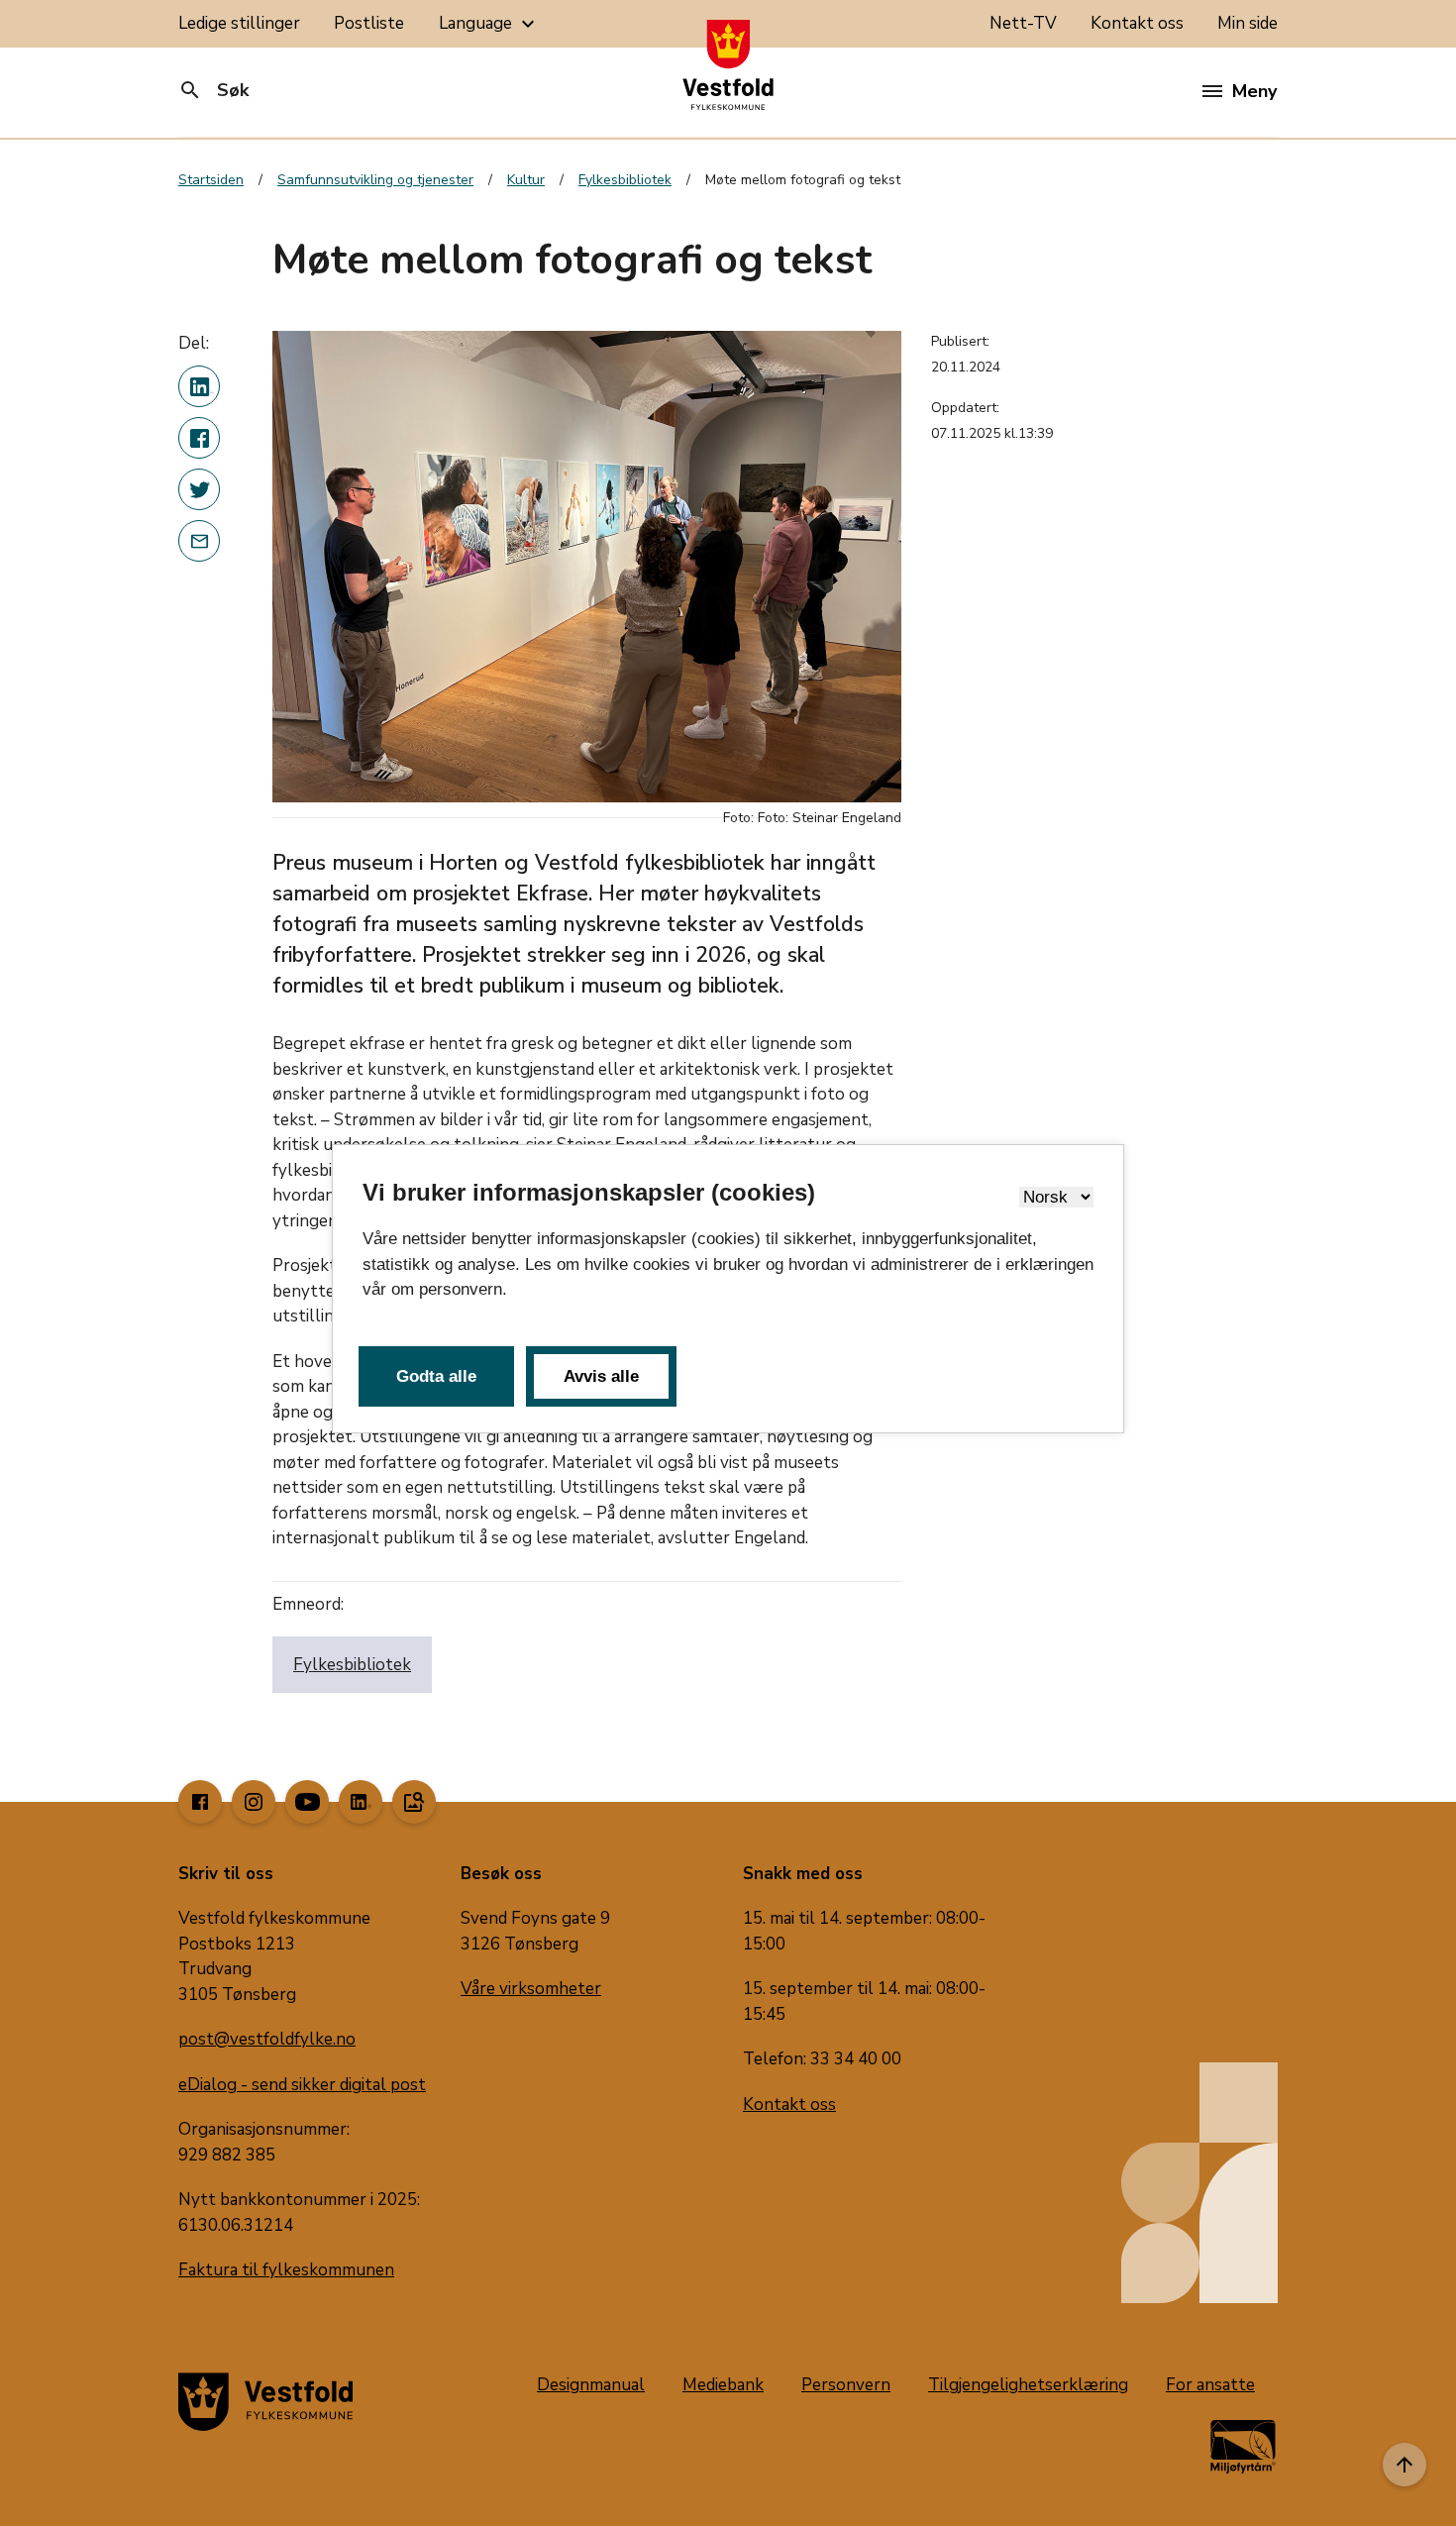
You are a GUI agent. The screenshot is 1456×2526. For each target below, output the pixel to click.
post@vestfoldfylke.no (267, 2039)
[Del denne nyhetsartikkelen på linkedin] (199, 386)
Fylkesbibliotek (625, 180)
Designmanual (591, 2385)
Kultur (526, 180)
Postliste (369, 23)
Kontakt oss (1137, 23)
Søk (213, 90)
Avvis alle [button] (601, 1376)
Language (489, 24)
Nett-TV (1023, 23)
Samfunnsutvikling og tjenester (375, 180)
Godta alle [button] (436, 1376)
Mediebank (723, 2385)
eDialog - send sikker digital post (302, 2085)
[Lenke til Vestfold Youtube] (307, 1802)
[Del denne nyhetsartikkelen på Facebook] (199, 438)
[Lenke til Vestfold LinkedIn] (361, 1802)
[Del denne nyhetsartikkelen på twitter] (199, 489)
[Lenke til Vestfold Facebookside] (200, 1802)
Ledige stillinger (239, 23)
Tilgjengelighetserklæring (1028, 2385)
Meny (1254, 91)
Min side (1248, 23)
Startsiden (211, 180)
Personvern (846, 2385)
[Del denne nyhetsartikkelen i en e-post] (199, 541)
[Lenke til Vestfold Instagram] (254, 1802)
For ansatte (1210, 2385)
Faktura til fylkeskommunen (286, 2270)
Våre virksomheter (531, 1989)
